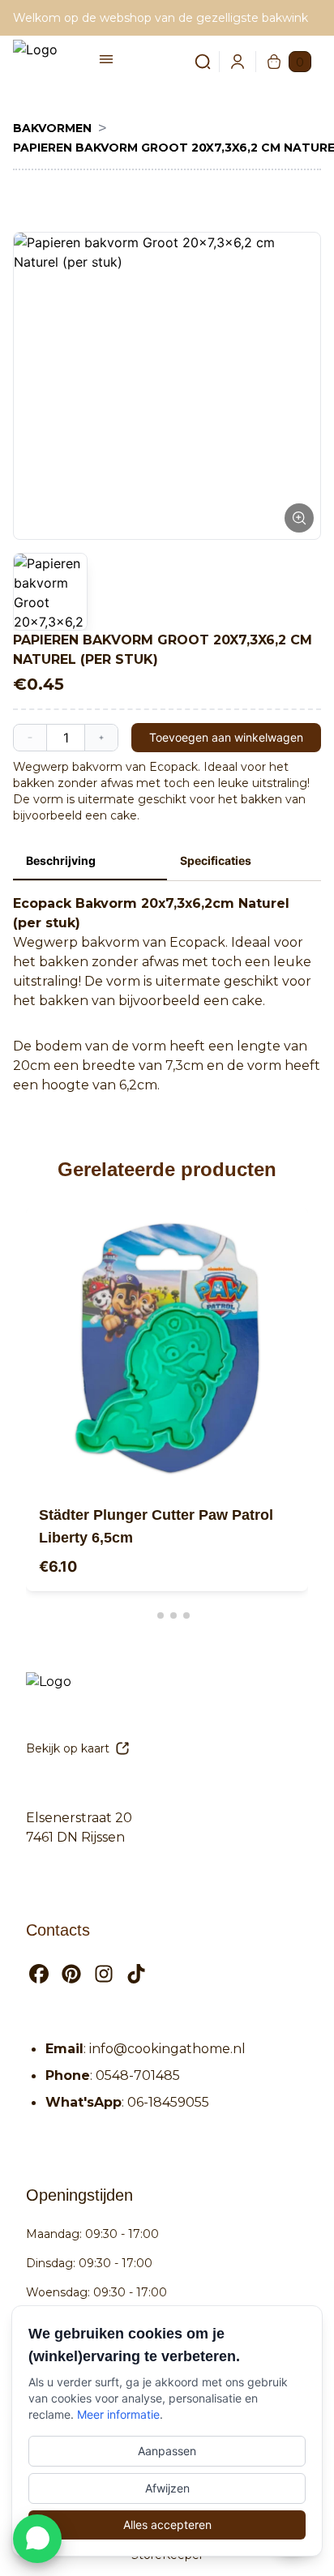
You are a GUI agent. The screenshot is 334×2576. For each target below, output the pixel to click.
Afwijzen (167, 2488)
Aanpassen (167, 2451)
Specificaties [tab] (216, 860)
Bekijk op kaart (68, 1748)
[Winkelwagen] (274, 62)
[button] (167, 386)
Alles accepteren (167, 2525)
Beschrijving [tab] (61, 860)
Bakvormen (52, 128)
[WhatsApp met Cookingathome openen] (37, 2539)
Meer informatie (118, 2414)
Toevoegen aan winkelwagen (226, 737)
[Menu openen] (106, 59)
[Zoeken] (193, 62)
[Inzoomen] (299, 518)
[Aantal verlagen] (30, 738)
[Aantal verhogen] (101, 738)
